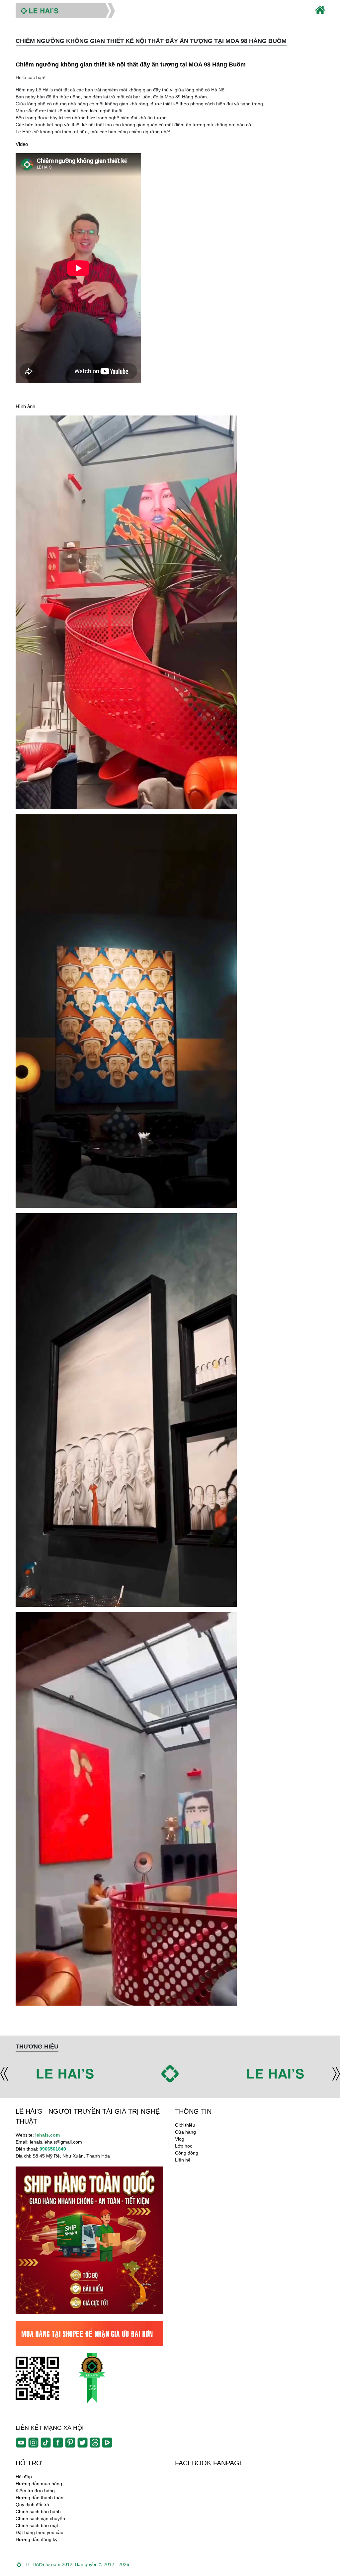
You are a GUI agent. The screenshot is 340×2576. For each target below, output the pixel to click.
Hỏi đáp (24, 2477)
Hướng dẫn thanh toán (40, 2498)
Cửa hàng (185, 2132)
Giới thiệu (185, 2125)
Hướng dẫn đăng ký (37, 2539)
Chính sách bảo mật (37, 2525)
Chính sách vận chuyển (40, 2518)
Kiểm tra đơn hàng (35, 2491)
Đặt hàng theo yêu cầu (40, 2532)
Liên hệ (183, 2160)
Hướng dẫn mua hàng (39, 2484)
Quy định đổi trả (32, 2505)
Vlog (180, 2139)
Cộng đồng (187, 2153)
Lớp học (184, 2146)
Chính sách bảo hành (38, 2512)
